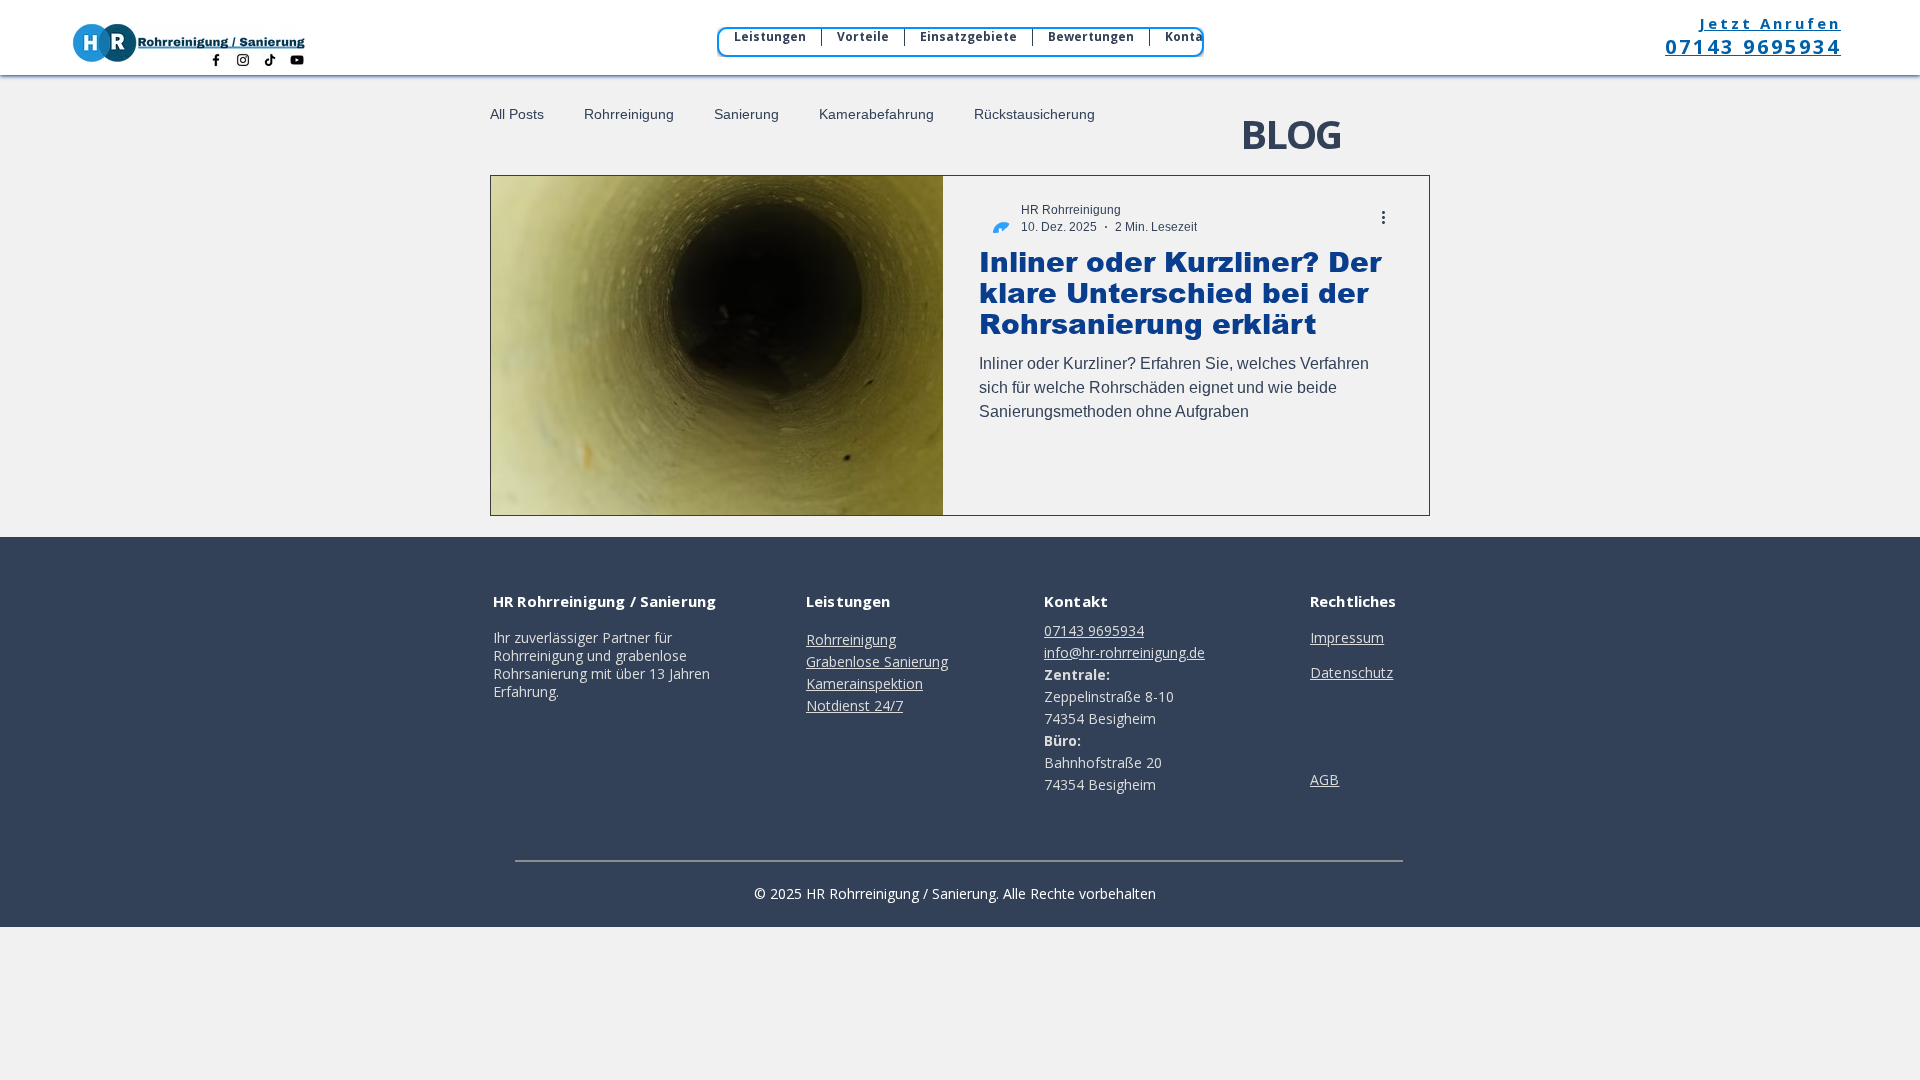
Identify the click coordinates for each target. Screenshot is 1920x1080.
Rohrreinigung (629, 114)
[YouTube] (297, 60)
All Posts (517, 114)
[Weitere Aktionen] (1390, 217)
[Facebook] (216, 60)
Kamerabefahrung (876, 114)
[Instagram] (243, 60)
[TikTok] (270, 60)
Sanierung (746, 114)
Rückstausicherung (1034, 114)
